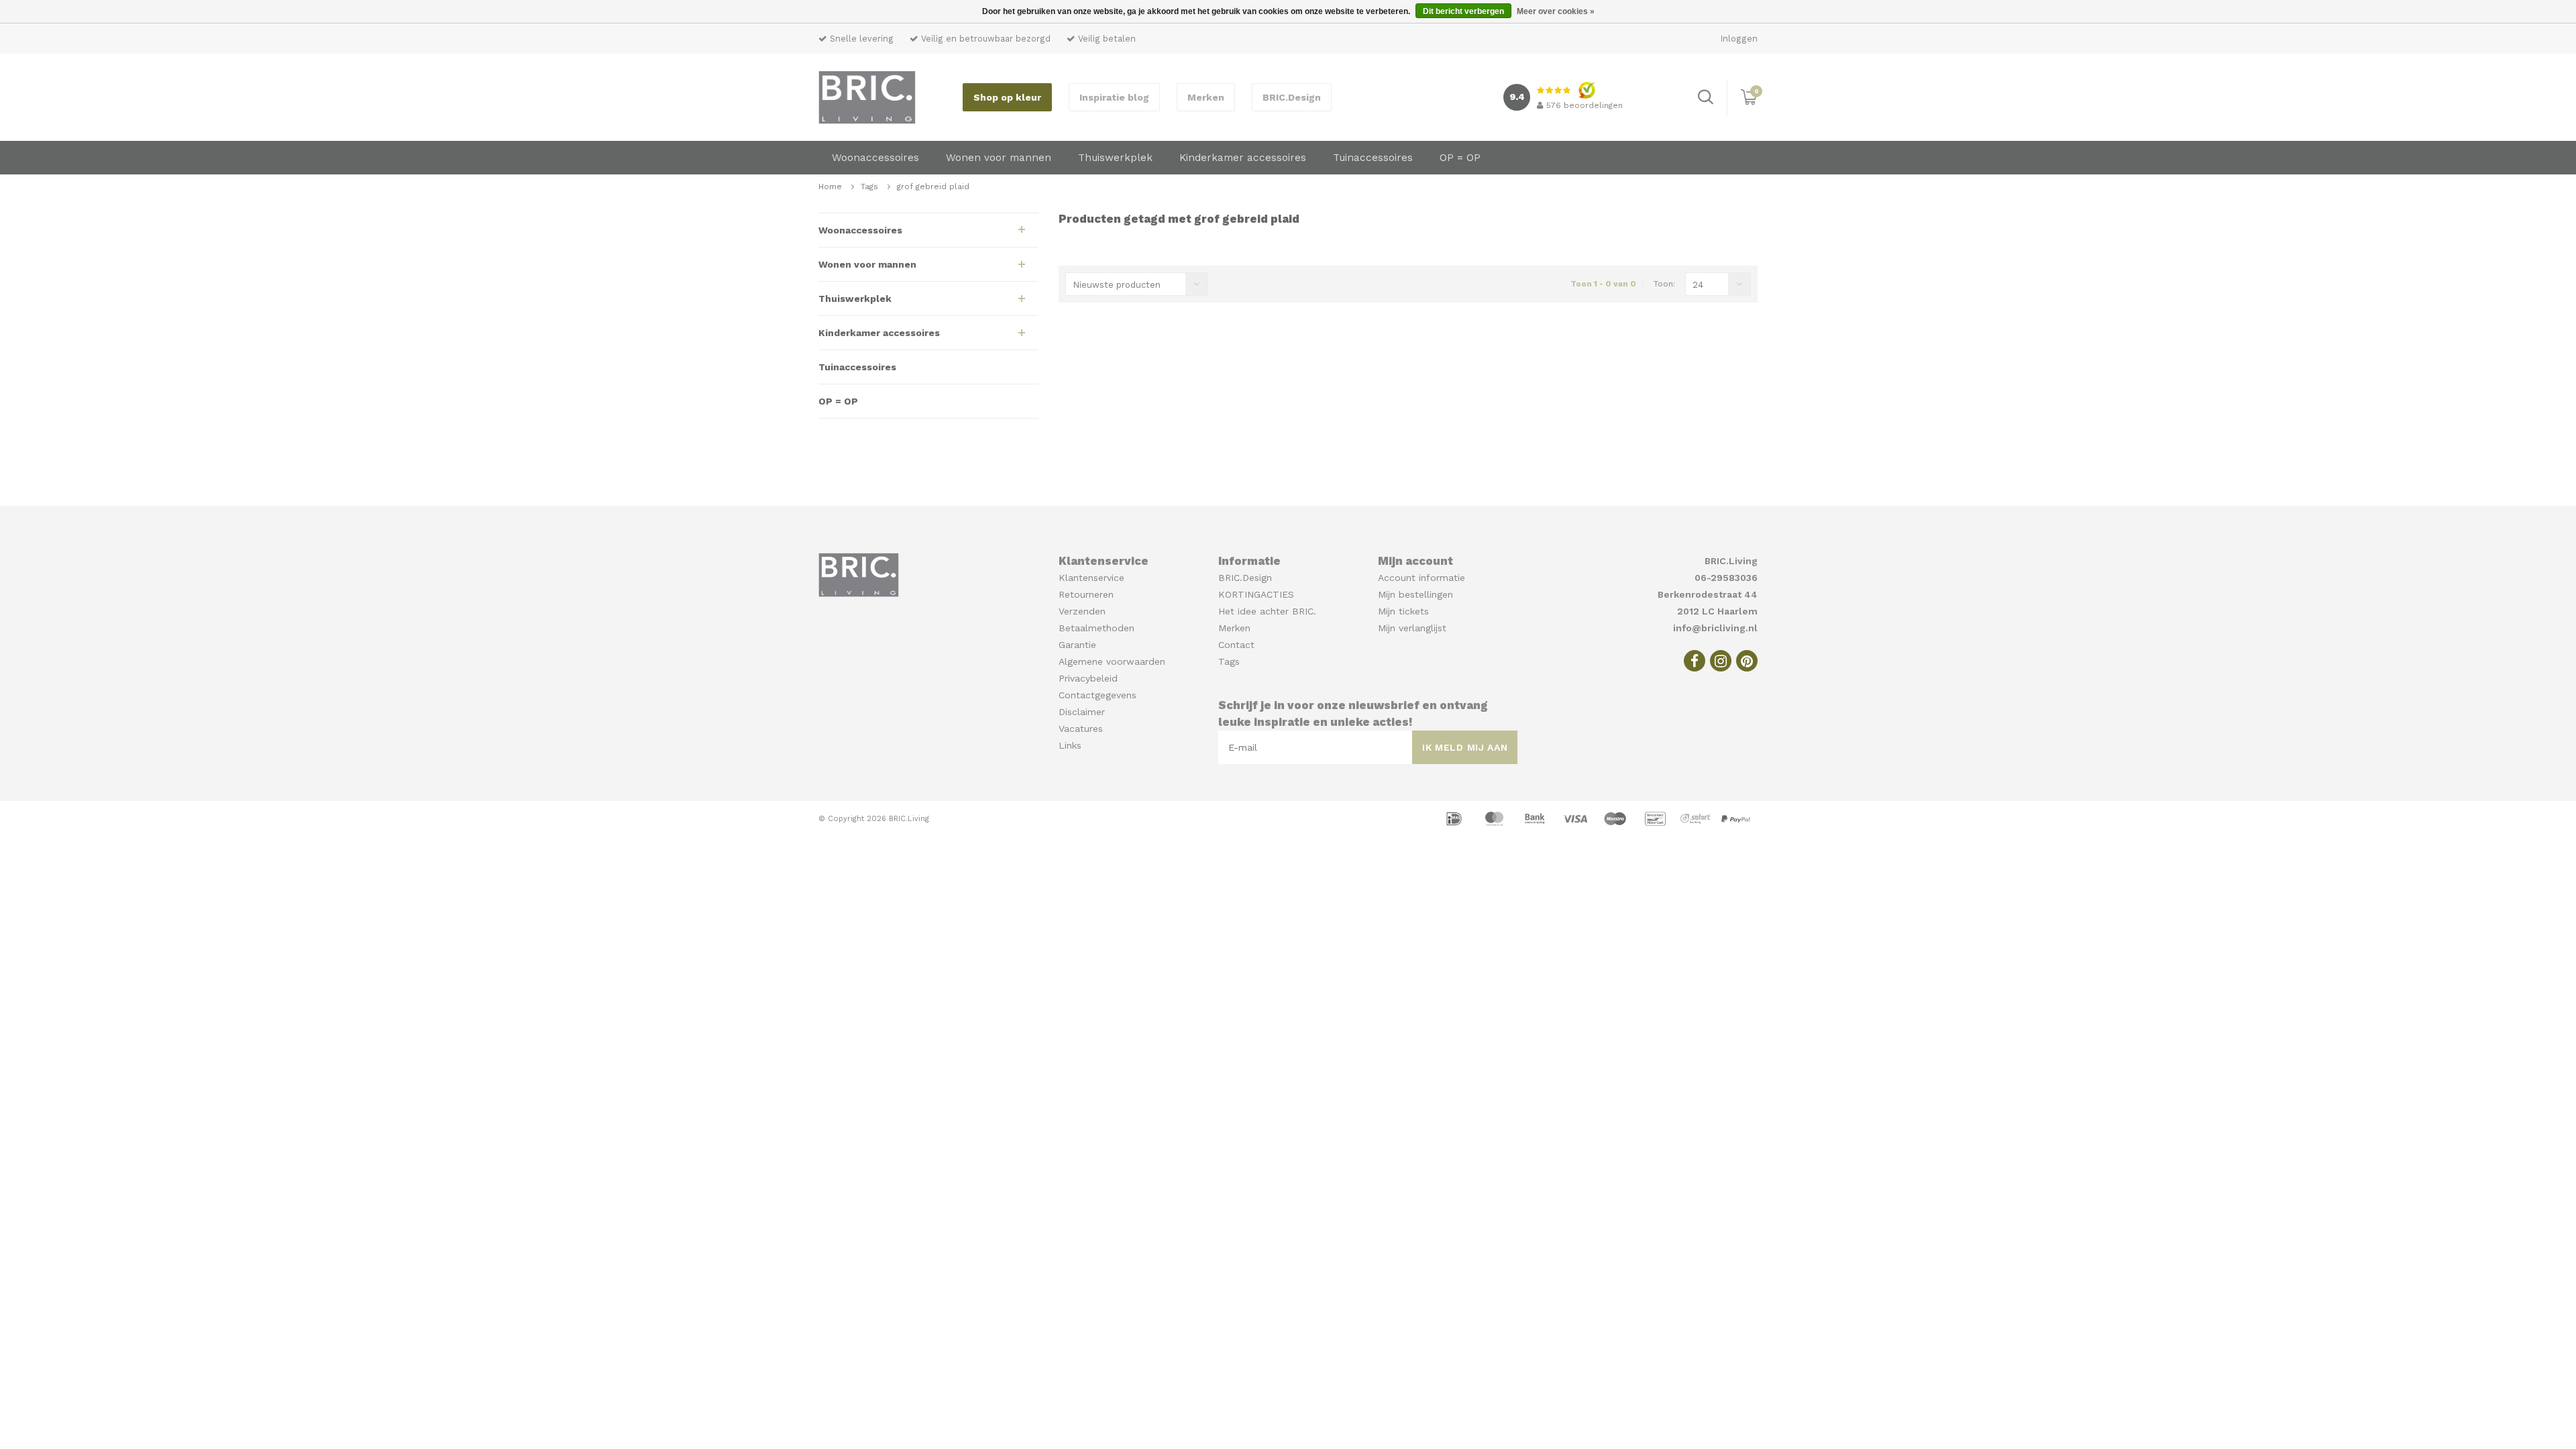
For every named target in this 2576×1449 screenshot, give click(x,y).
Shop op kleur (1007, 97)
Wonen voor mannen (999, 158)
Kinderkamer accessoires (1243, 158)
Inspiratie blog (1114, 97)
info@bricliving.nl (1715, 628)
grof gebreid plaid (933, 186)
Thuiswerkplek (1115, 158)
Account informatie (1421, 578)
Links (1070, 745)
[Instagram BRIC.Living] (1721, 661)
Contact (1236, 645)
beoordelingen (1585, 105)
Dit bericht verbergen (1463, 11)
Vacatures (1081, 729)
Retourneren (1086, 594)
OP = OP (1460, 158)
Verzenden (1082, 611)
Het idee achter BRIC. (1267, 611)
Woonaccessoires (875, 158)
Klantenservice (1091, 578)
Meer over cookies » (1556, 11)
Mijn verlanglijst (1412, 628)
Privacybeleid (1088, 678)
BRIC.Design (1292, 97)
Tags (869, 186)
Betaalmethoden (1096, 628)
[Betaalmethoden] (1456, 818)
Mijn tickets (1403, 611)
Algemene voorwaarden (1112, 661)
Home (830, 186)
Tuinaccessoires (1373, 158)
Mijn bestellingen (1415, 594)
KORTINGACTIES (1256, 594)
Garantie (1077, 645)
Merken (1206, 97)
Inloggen (1739, 39)
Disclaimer (1082, 712)
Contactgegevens (1097, 695)
